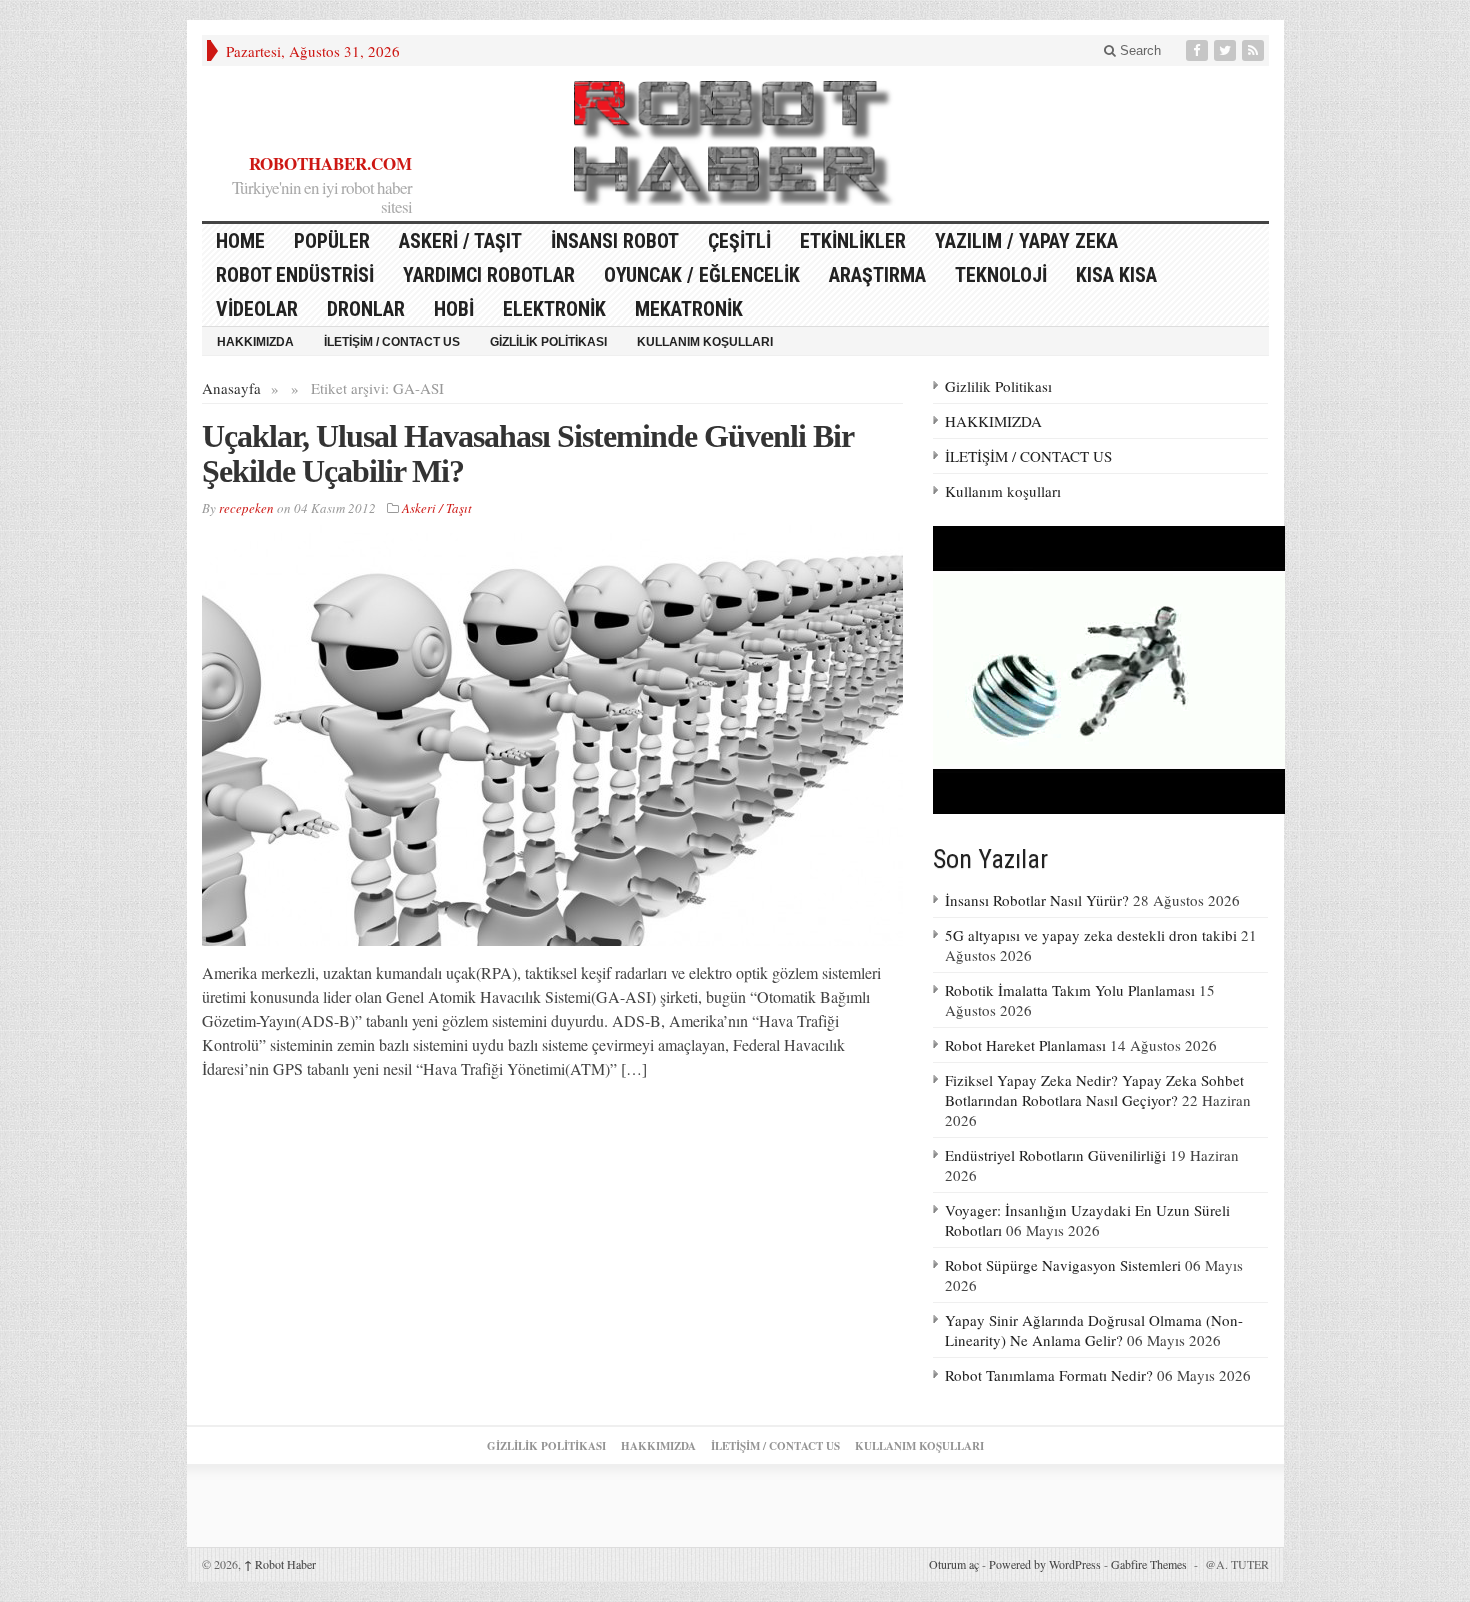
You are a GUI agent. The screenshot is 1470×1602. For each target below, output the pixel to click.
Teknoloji (1001, 275)
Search (1138, 50)
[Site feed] (1255, 50)
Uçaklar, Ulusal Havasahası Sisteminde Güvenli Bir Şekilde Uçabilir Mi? (527, 453)
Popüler (332, 241)
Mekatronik (689, 309)
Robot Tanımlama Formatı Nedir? (1049, 1375)
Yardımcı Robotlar (489, 275)
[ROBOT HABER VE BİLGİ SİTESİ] (735, 143)
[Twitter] (1227, 50)
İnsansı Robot (615, 241)
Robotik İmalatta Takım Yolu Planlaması (1070, 990)
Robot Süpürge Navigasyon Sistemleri (1063, 1265)
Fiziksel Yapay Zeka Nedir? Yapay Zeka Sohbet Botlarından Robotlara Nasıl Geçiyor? (1094, 1090)
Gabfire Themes (1149, 1564)
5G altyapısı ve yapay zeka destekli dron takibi (1091, 935)
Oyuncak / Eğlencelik (702, 275)
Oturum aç (954, 1564)
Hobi (454, 309)
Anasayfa (231, 388)
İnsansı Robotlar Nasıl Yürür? (1037, 900)
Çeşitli (739, 241)
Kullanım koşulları (705, 342)
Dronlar (366, 309)
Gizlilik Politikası (548, 342)
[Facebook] (1199, 50)
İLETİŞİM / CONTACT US (392, 342)
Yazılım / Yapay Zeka (1026, 241)
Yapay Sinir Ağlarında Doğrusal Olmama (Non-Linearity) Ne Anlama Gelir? (1094, 1330)
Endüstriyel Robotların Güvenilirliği (1055, 1155)
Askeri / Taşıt (460, 241)
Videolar (257, 309)
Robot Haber (280, 1564)
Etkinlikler (853, 241)
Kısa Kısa (1116, 275)
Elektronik (554, 309)
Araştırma (877, 275)
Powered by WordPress (1045, 1564)
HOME (240, 241)
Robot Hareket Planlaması (1025, 1045)
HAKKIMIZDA (255, 342)
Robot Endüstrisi (295, 275)
